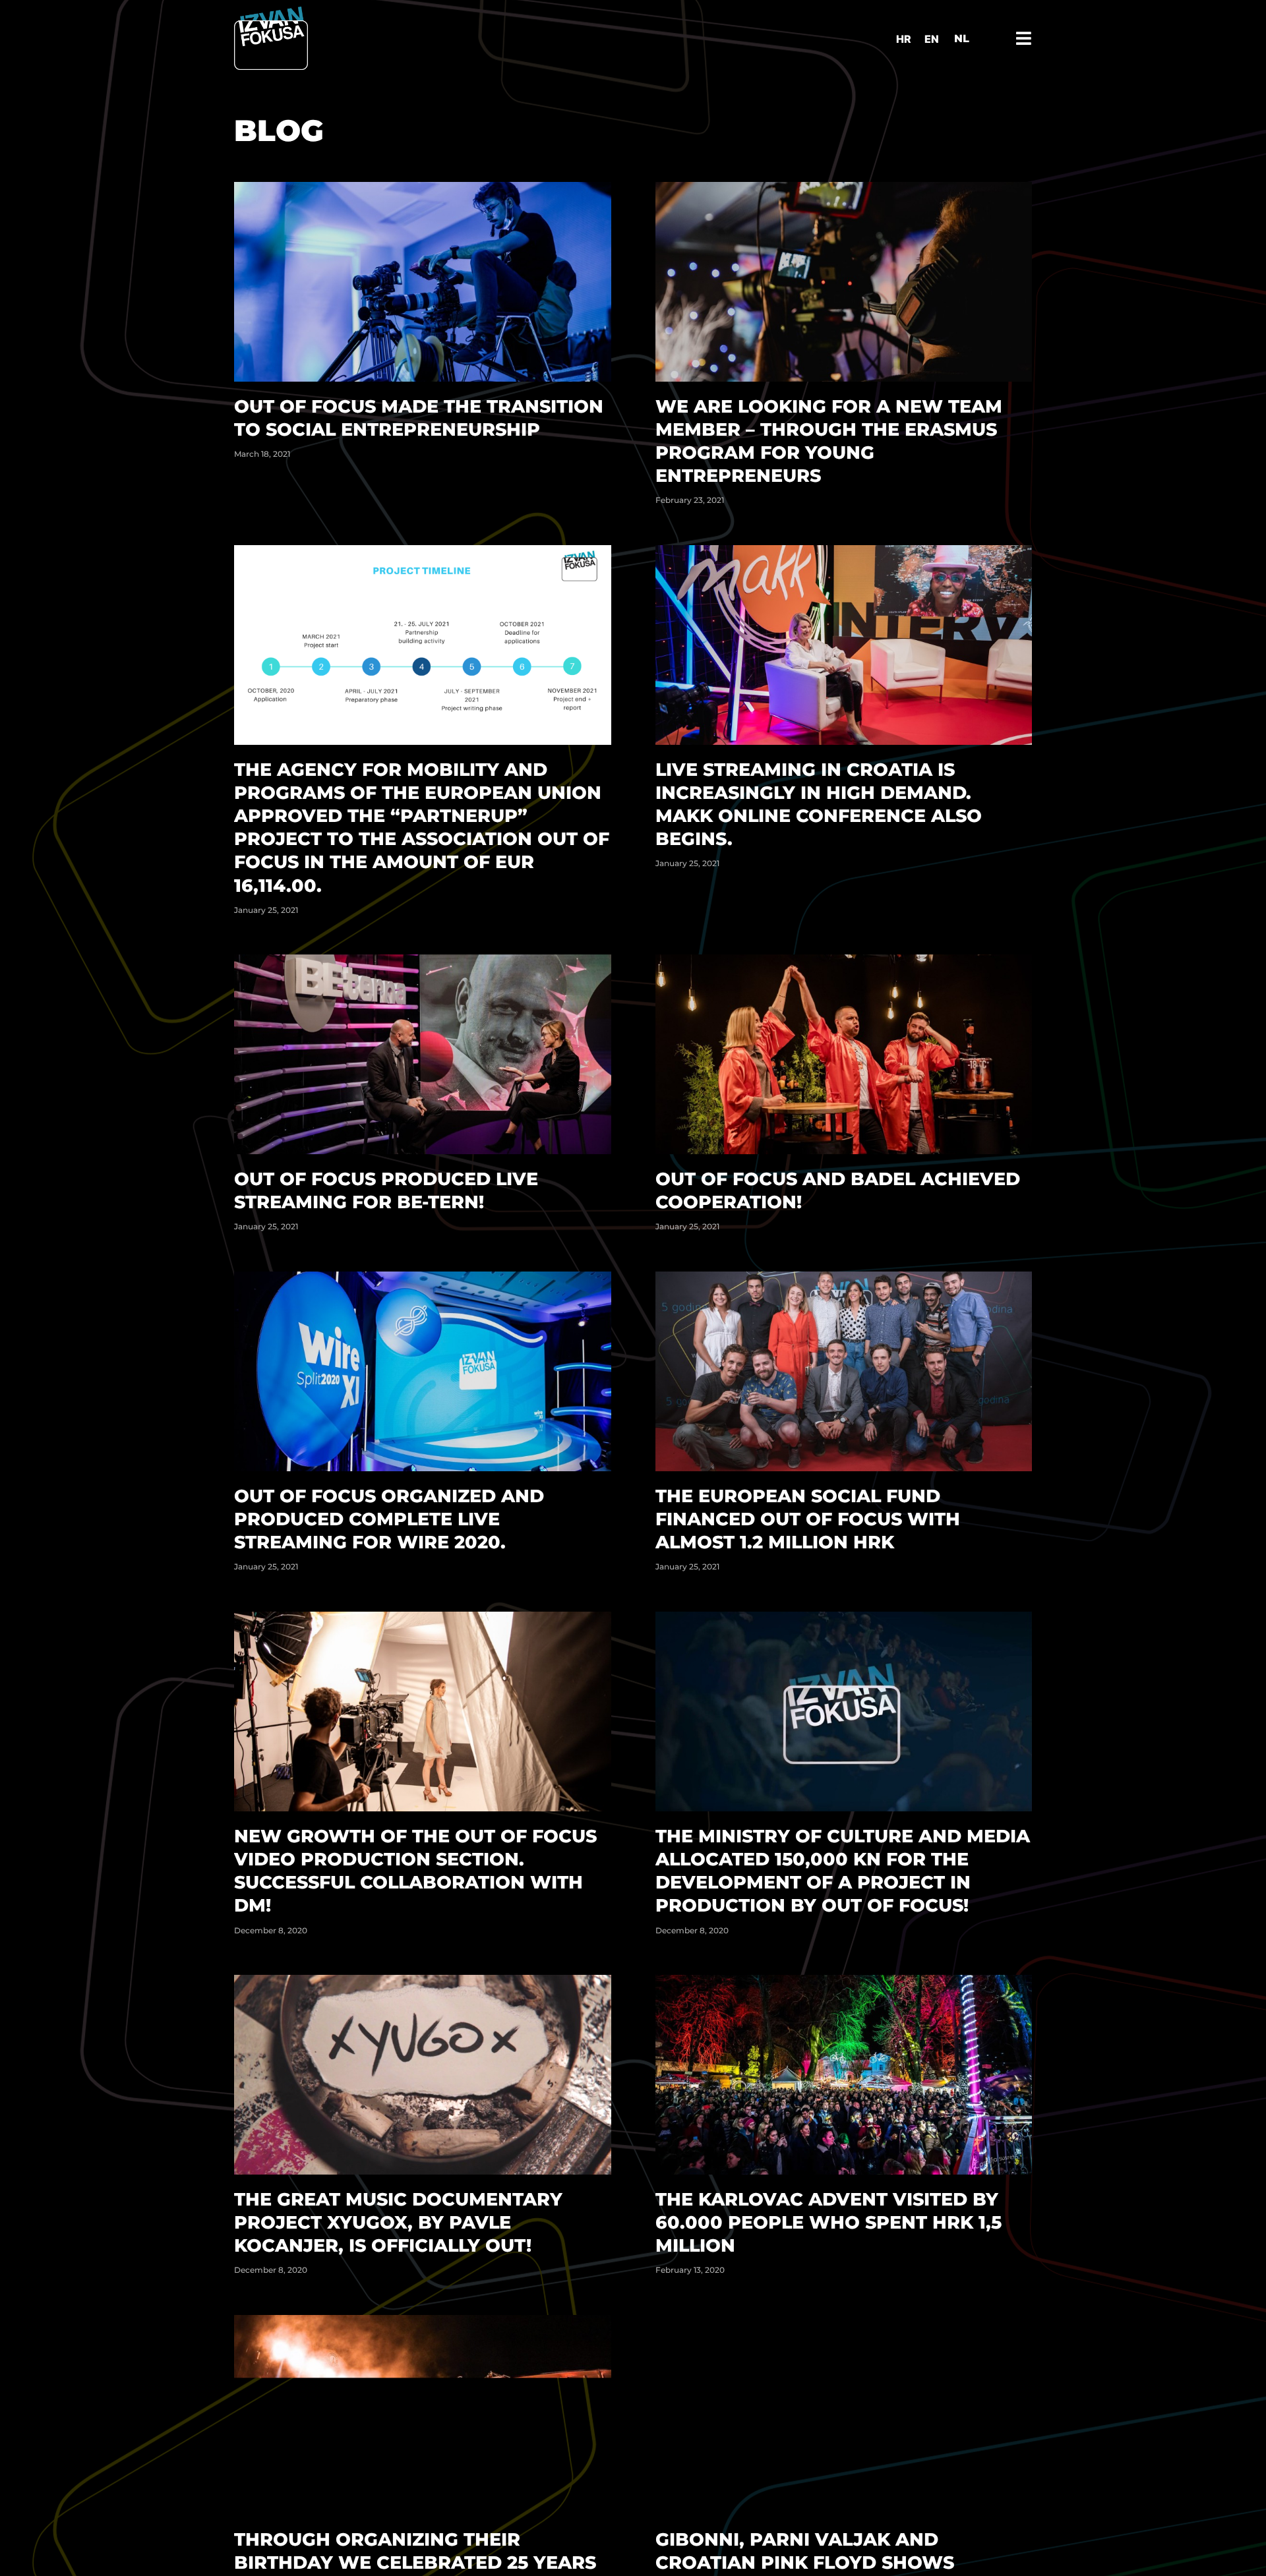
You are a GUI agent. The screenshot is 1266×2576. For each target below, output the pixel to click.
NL (962, 39)
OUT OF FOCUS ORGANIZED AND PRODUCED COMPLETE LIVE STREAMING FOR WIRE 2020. (389, 1519)
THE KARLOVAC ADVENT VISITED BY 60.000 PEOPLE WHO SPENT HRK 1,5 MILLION (829, 2222)
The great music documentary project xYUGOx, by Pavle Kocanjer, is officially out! (398, 2222)
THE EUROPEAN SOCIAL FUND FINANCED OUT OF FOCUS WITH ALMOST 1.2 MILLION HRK (808, 1519)
